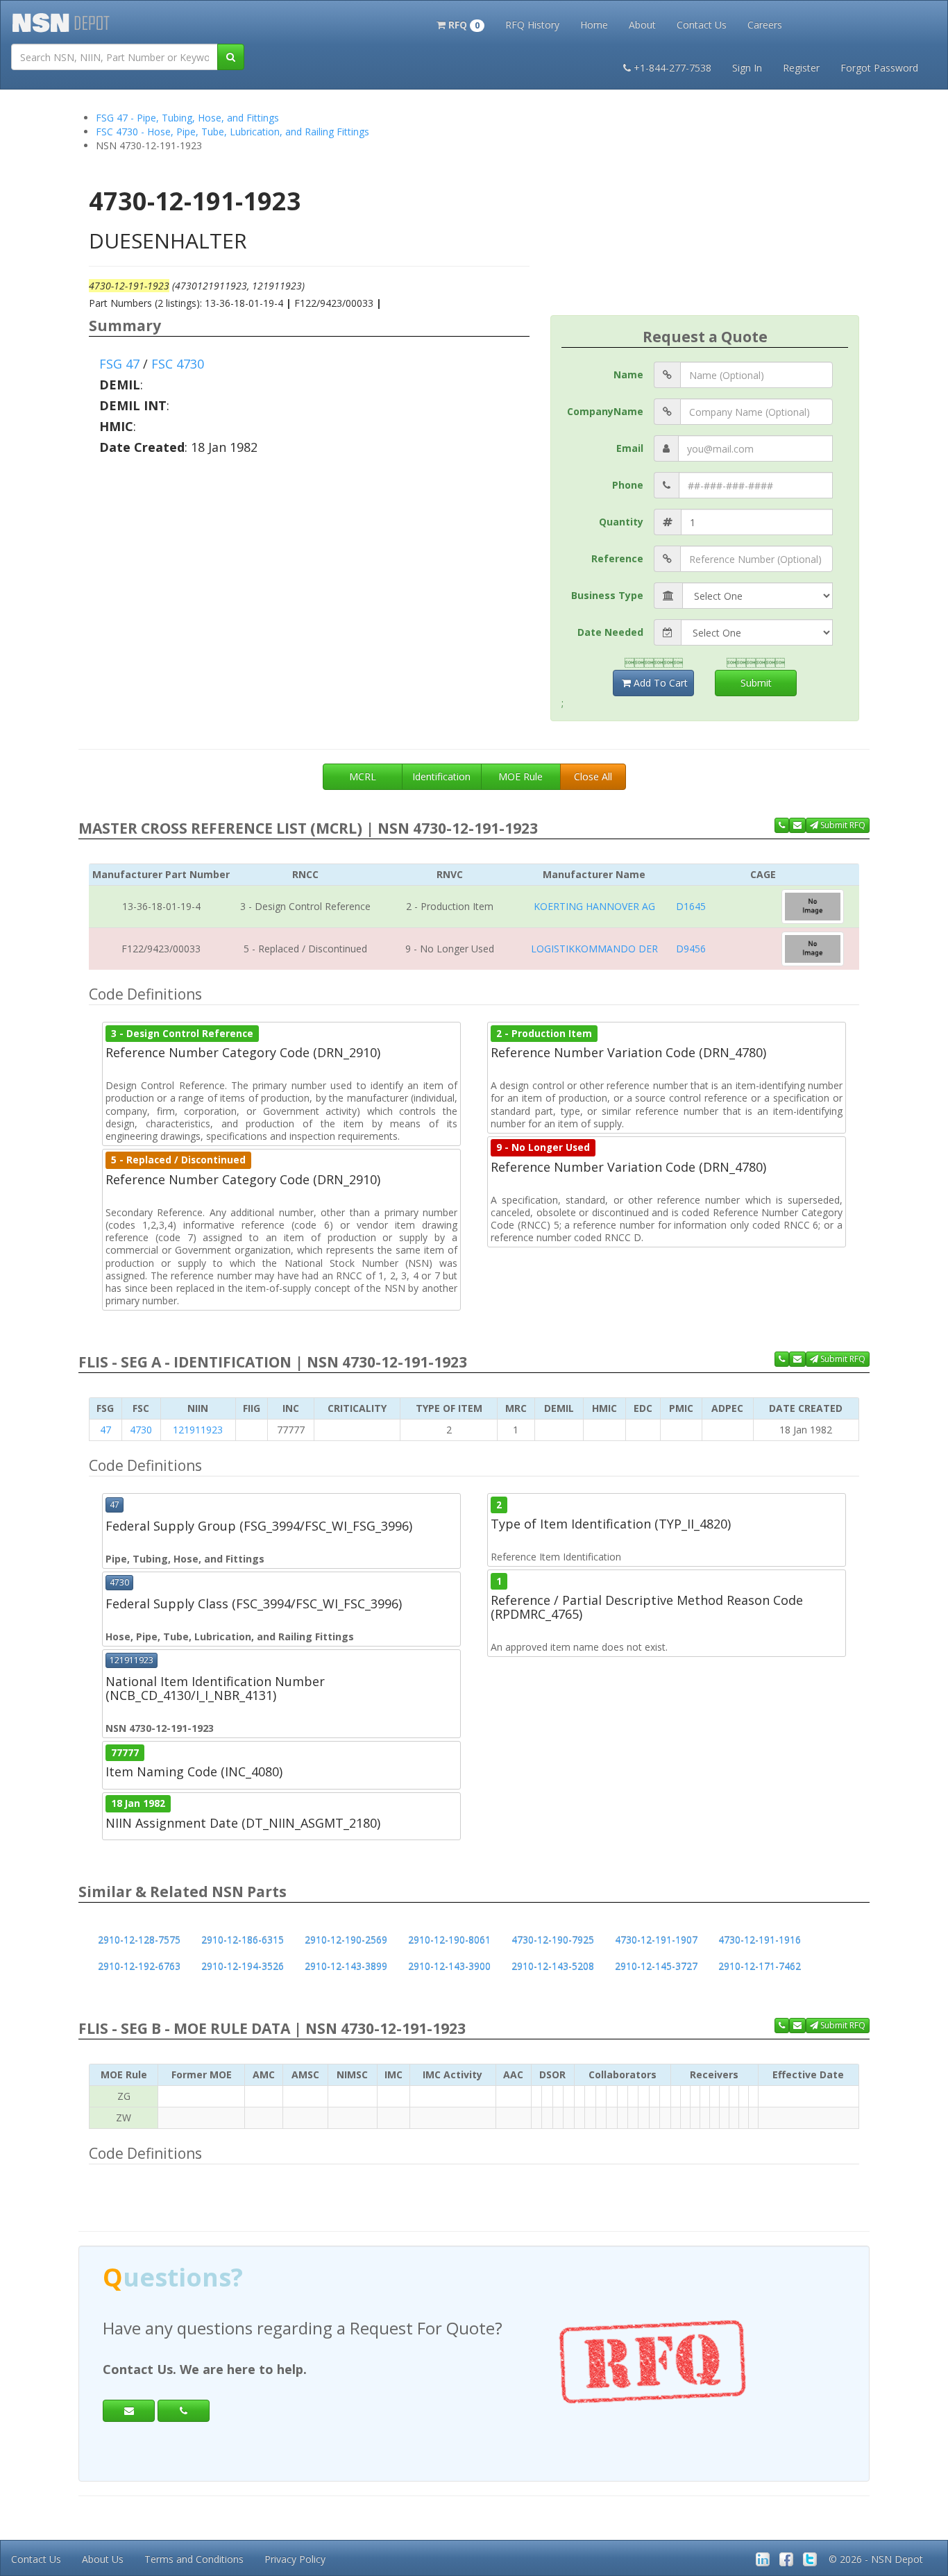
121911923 (198, 1430)
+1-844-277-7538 (672, 68)
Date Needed (610, 632)
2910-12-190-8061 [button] (449, 1940)
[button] (460, 24)
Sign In (747, 68)
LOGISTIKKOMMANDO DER (594, 949)
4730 (141, 1430)
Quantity (621, 522)
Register (801, 68)
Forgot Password (879, 68)
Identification (441, 776)
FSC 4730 (178, 364)
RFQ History (532, 25)
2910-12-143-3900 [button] (449, 1966)
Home (594, 25)
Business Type (607, 595)
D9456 (691, 949)
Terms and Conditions (194, 2559)
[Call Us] (782, 825)
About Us (103, 2559)
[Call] (184, 2411)
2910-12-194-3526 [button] (243, 1966)
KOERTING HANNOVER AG (594, 906)
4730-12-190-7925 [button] (553, 1940)
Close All (593, 776)
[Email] (129, 2411)
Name (628, 374)
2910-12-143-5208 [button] (553, 1966)
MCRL (363, 776)
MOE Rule (520, 776)
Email (630, 448)
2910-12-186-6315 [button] (243, 1940)
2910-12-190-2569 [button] (346, 1940)
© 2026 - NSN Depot (876, 2559)
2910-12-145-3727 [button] (656, 1966)
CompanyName (605, 411)
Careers (765, 25)
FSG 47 (119, 364)
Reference (617, 558)
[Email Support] (797, 825)
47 (105, 1430)
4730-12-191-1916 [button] (760, 1940)
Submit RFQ (842, 825)
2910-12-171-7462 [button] (760, 1966)
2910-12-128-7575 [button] (139, 1940)
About (642, 25)
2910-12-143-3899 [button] (346, 1966)
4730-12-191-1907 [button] (656, 1940)
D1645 (691, 906)
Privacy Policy (295, 2559)
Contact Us (702, 25)
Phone (628, 485)
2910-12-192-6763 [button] (139, 1966)
